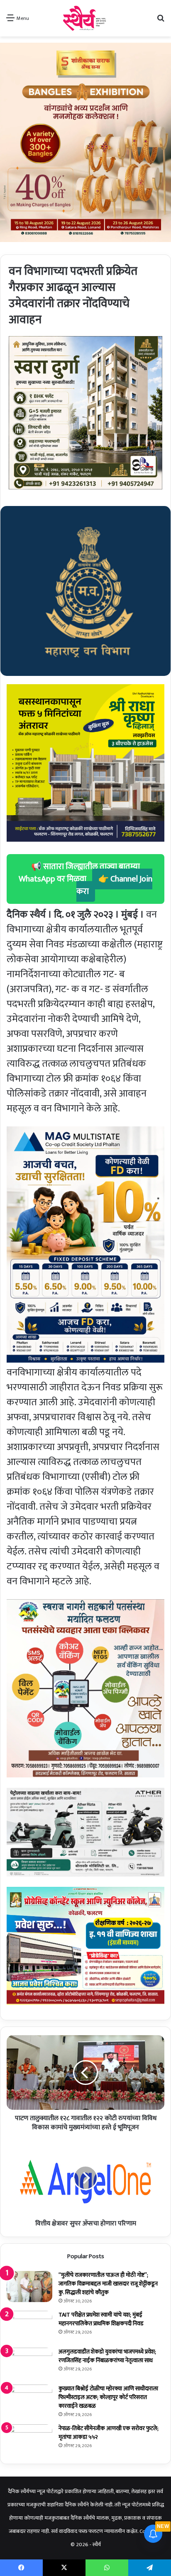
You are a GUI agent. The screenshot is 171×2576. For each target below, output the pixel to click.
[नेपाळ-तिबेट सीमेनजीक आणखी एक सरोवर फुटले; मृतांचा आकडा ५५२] (29, 2440)
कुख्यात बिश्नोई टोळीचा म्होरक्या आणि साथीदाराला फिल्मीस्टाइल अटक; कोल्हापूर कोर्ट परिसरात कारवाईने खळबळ (108, 2397)
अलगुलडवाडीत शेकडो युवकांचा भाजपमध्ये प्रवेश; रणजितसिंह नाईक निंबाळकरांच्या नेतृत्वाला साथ (107, 2356)
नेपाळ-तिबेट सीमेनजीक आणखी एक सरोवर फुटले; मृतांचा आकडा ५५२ (109, 2433)
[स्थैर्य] (86, 18)
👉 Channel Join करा (115, 885)
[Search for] (161, 21)
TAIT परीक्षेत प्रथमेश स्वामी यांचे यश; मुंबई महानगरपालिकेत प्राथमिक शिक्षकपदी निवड (101, 2319)
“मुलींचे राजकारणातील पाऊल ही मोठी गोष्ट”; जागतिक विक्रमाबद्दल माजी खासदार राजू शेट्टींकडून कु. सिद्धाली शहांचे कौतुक (108, 2284)
